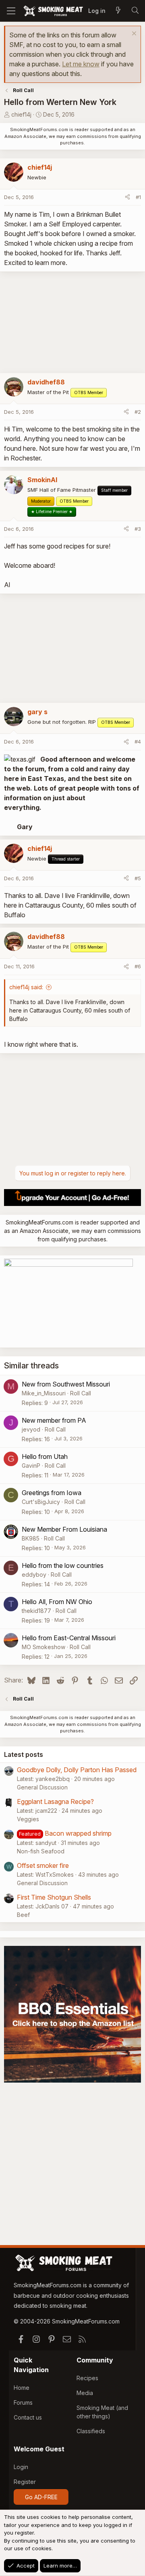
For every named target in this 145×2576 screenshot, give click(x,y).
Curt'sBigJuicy (41, 1502)
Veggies (28, 1819)
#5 (138, 878)
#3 (138, 529)
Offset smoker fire (43, 1865)
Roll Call (81, 1393)
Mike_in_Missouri (44, 1393)
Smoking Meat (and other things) (102, 2412)
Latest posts (24, 1754)
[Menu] (11, 11)
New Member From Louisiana (64, 1529)
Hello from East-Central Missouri (69, 1638)
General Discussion (42, 1787)
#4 (138, 742)
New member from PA (54, 1420)
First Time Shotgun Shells (54, 1897)
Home (22, 2388)
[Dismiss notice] (133, 34)
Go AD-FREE (41, 2497)
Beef (23, 1915)
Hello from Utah (45, 1456)
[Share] (127, 197)
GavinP (31, 1466)
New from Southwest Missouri (66, 1384)
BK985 (31, 1538)
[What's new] (118, 11)
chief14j (21, 114)
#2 (138, 412)
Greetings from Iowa (52, 1493)
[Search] (135, 11)
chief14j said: (26, 987)
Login (21, 2467)
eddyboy (34, 1575)
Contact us (28, 2417)
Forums (23, 2402)
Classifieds (91, 2431)
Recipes (87, 2378)
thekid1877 (36, 1611)
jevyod (31, 1429)
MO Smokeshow (43, 1647)
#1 (138, 197)
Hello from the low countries (63, 1565)
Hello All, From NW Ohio (57, 1602)
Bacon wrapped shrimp (78, 1833)
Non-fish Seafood (41, 1851)
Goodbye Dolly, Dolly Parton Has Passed (77, 1770)
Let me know (81, 64)
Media (85, 2393)
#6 (138, 966)
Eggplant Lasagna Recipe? (55, 1802)
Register (25, 2482)
